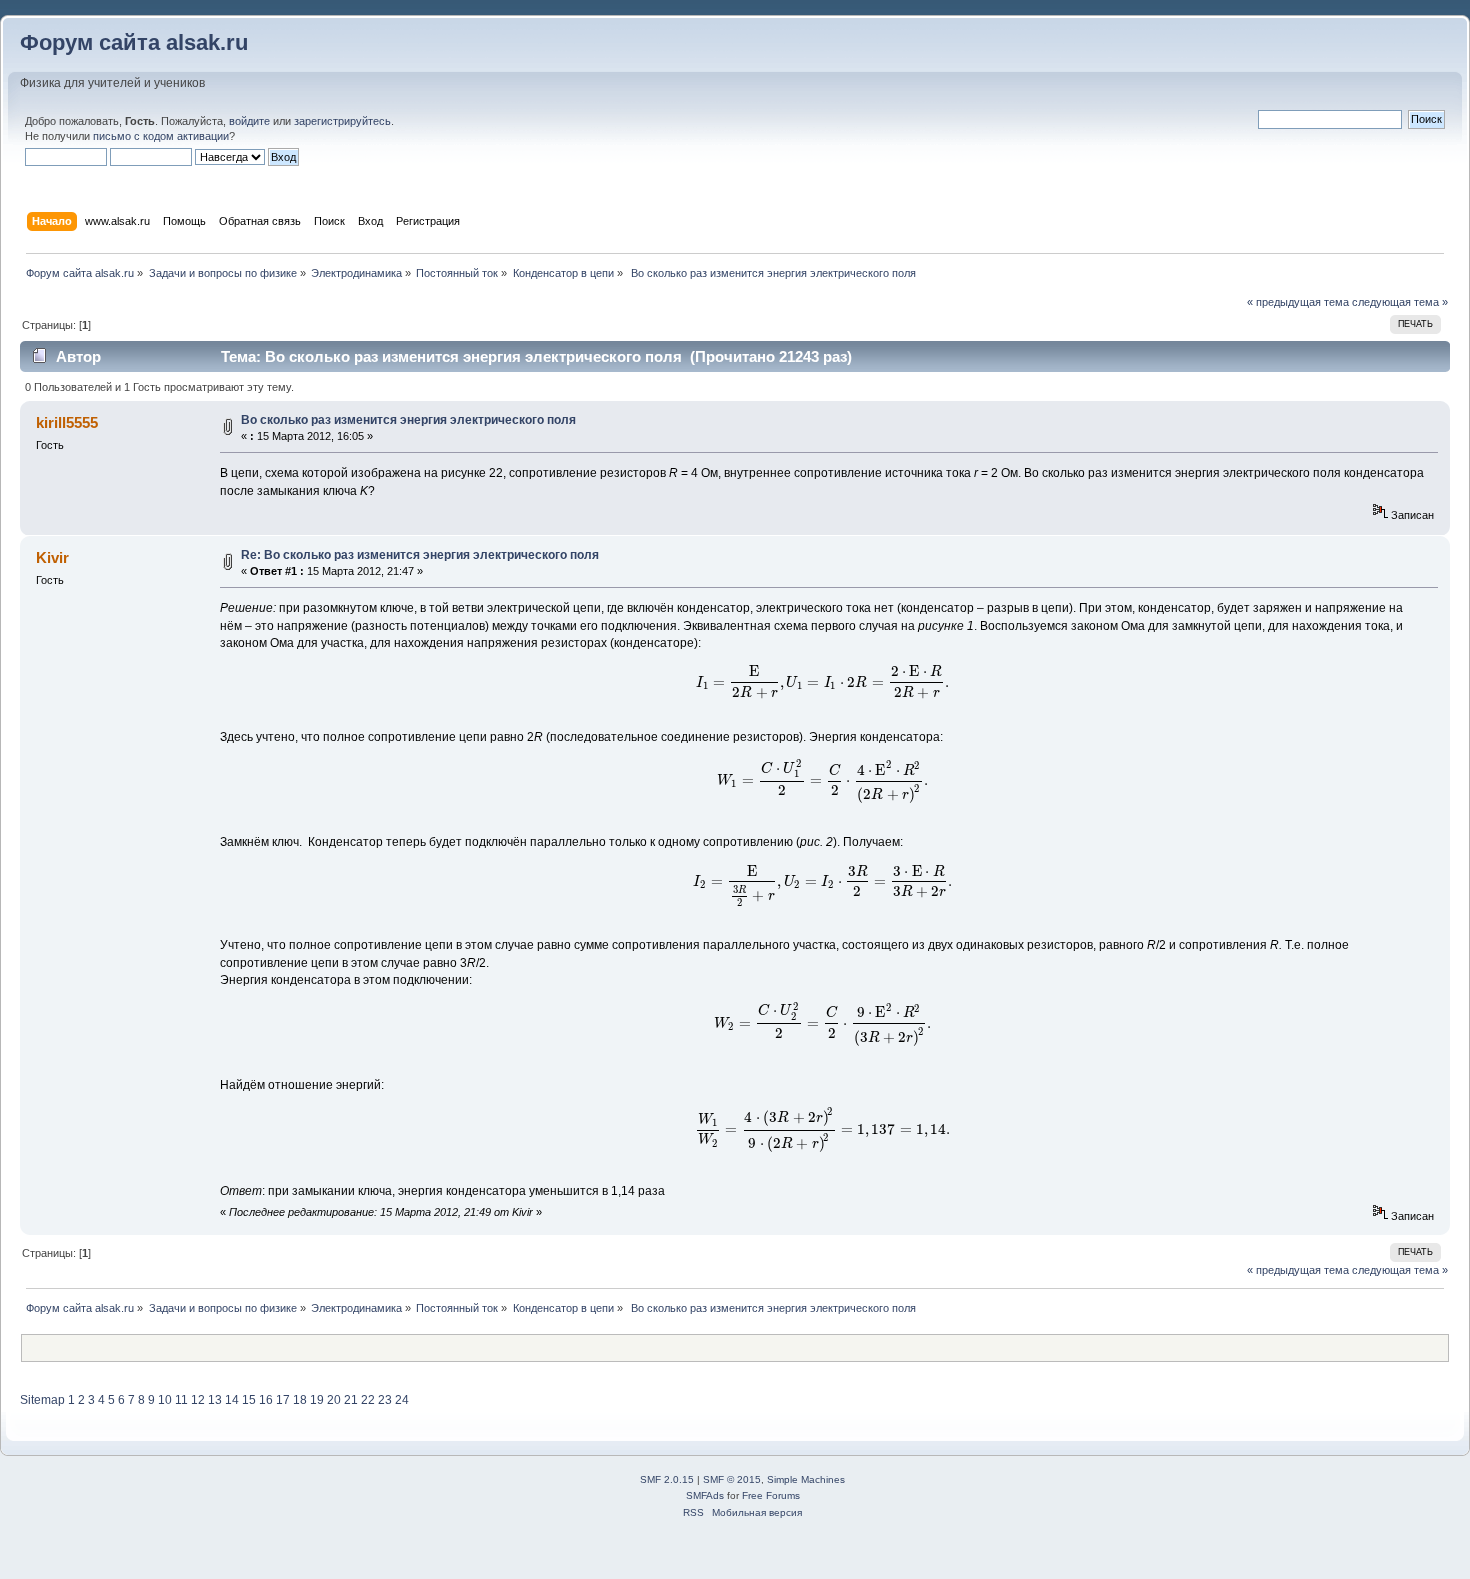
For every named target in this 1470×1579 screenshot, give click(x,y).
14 (232, 1400)
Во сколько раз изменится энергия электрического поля (408, 420)
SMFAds (705, 1495)
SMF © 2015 (732, 1479)
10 (165, 1400)
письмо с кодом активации (161, 136)
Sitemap (42, 1400)
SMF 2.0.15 (667, 1479)
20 (334, 1400)
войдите (249, 121)
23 (385, 1400)
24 (402, 1400)
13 (215, 1400)
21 (351, 1400)
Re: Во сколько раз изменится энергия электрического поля (420, 555)
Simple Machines (806, 1479)
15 (249, 1400)
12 (198, 1400)
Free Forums (771, 1495)
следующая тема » (1400, 302)
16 (266, 1400)
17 (283, 1400)
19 (317, 1400)
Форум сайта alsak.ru (134, 42)
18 (300, 1400)
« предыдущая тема (1298, 302)
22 (368, 1400)
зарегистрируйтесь (342, 121)
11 (181, 1400)
